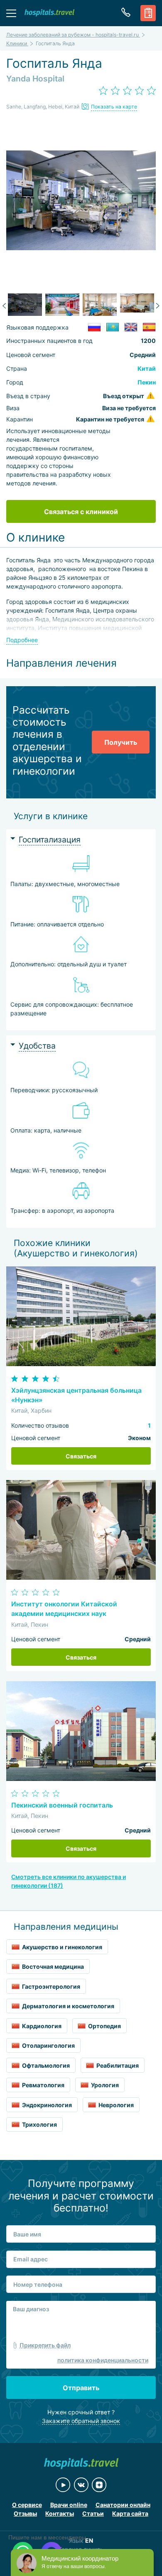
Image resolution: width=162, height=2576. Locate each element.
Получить (121, 742)
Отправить (81, 2388)
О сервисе (27, 2505)
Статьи (93, 2513)
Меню (11, 13)
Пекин (147, 382)
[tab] (81, 840)
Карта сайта (130, 2513)
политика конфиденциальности (103, 2360)
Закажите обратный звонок (81, 2421)
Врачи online (69, 2505)
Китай (147, 368)
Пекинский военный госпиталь (62, 1805)
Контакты (60, 2513)
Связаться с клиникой (81, 512)
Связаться (81, 1456)
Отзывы (25, 2513)
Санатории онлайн (123, 2505)
